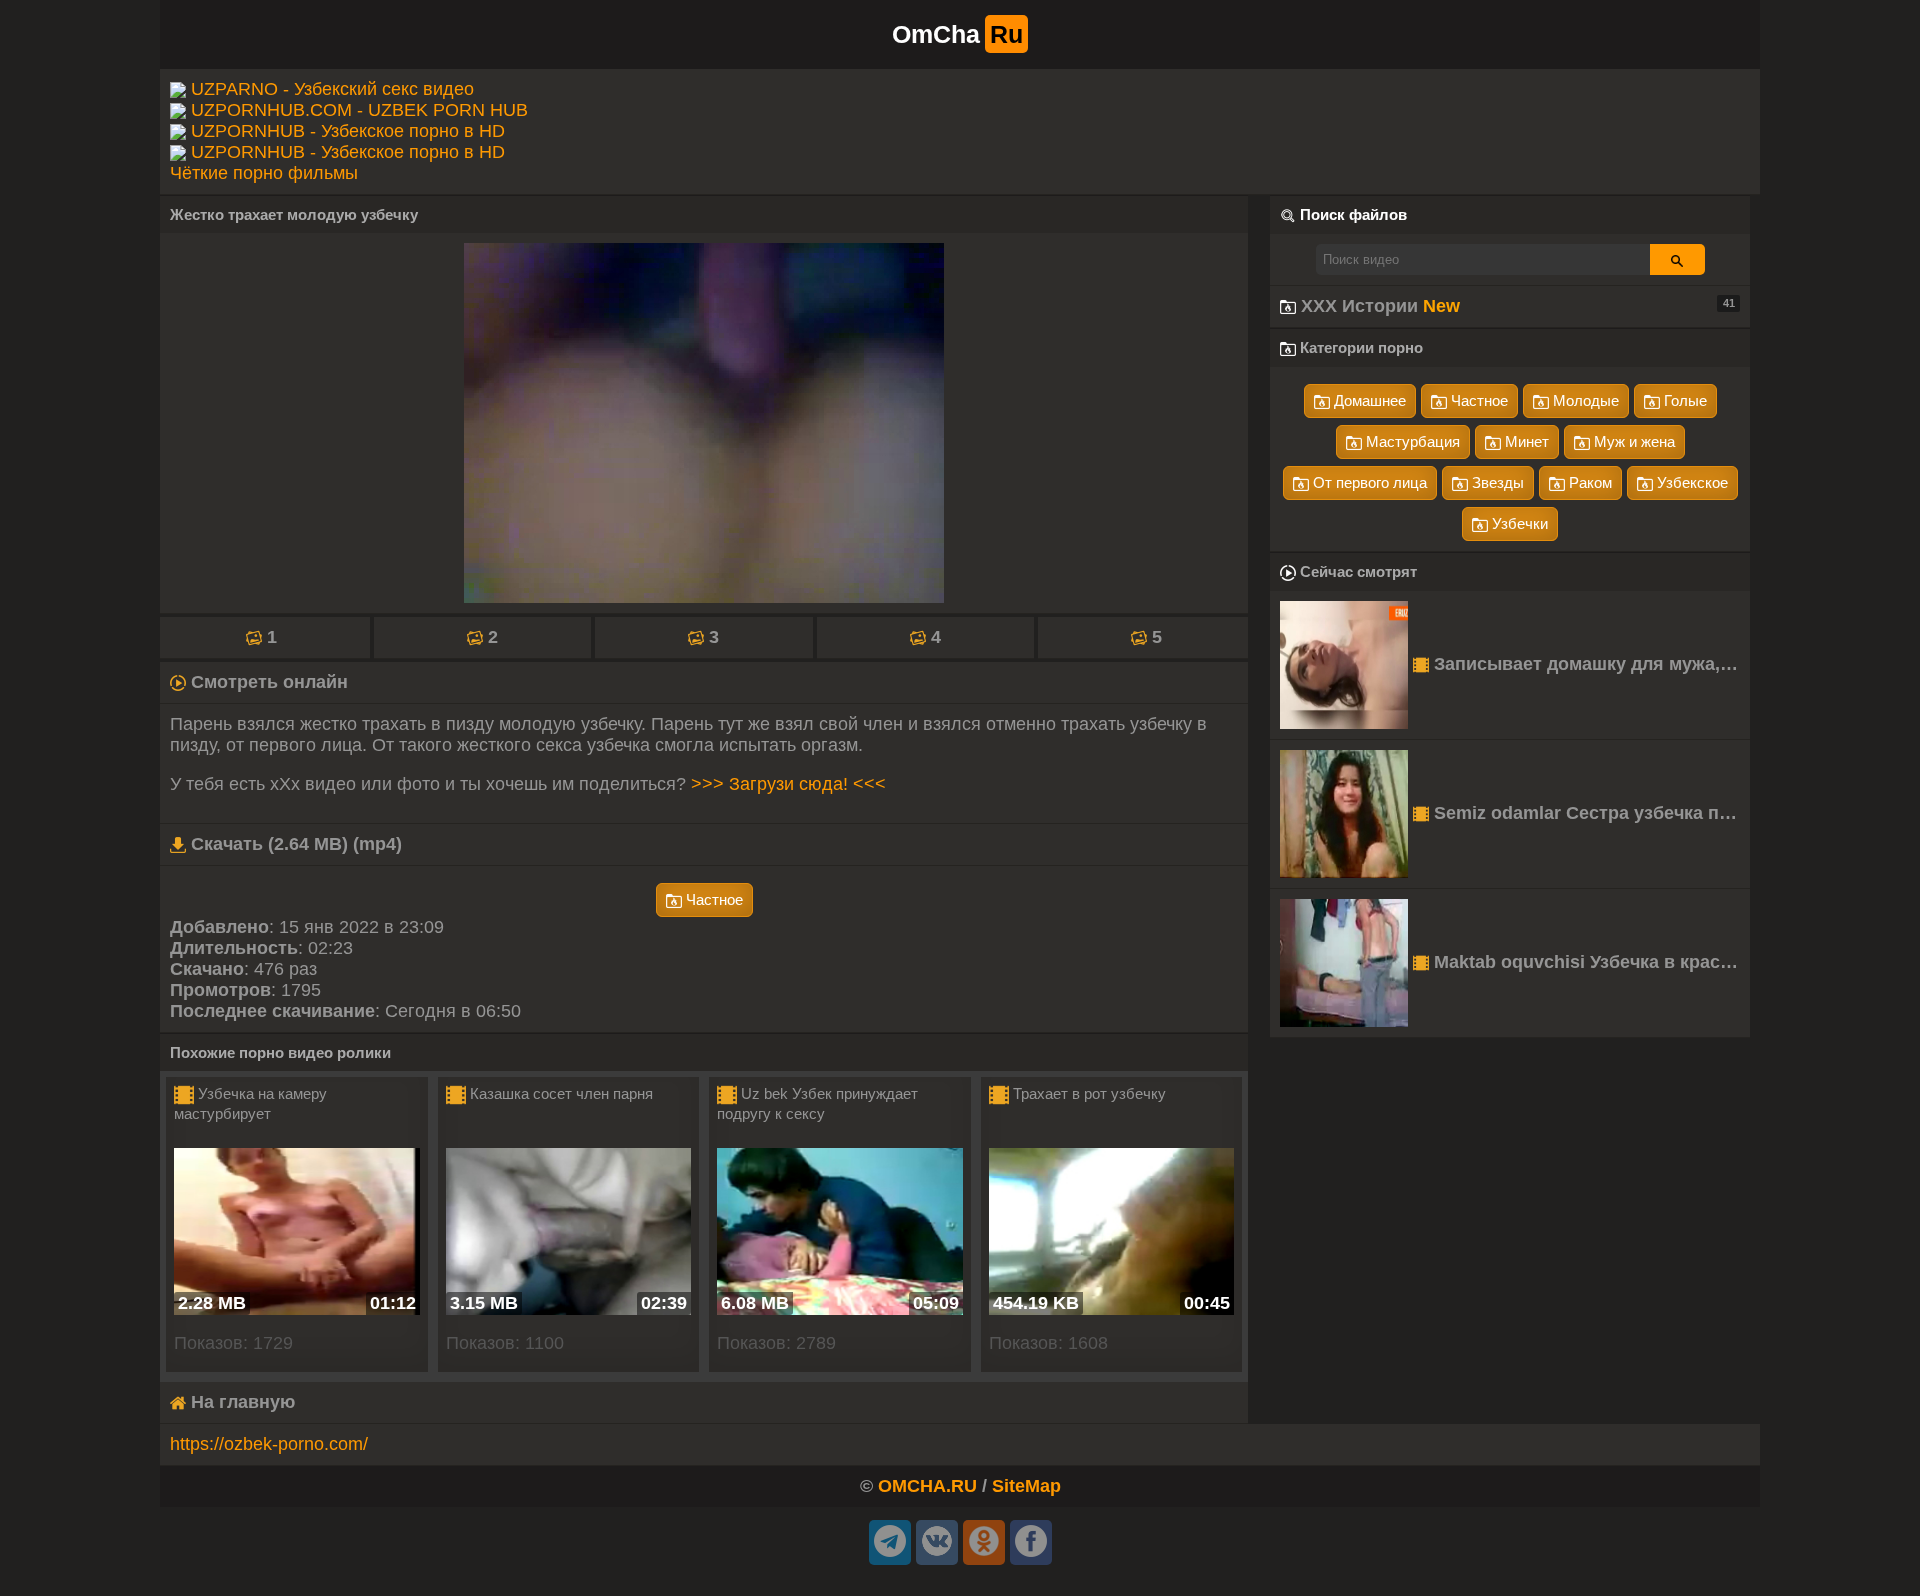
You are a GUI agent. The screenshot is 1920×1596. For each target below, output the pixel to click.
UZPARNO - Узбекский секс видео (332, 89)
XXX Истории (1515, 306)
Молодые (1584, 400)
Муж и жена (1632, 441)
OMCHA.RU (927, 1486)
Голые (1683, 400)
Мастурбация (1411, 441)
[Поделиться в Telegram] (890, 1542)
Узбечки (1518, 523)
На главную (240, 1402)
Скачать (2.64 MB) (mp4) (294, 844)
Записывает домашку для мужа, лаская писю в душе (1589, 664)
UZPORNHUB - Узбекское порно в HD (348, 131)
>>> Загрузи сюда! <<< (788, 784)
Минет (1525, 441)
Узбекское (1690, 482)
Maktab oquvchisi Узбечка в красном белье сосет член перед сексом (1589, 962)
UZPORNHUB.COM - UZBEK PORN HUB (359, 110)
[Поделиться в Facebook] (1031, 1542)
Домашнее (1368, 400)
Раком (1588, 482)
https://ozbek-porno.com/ (269, 1444)
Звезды (1496, 482)
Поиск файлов (1353, 214)
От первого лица (1368, 482)
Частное (712, 899)
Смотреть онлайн (267, 682)
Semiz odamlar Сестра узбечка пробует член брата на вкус (1589, 813)
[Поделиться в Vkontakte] (937, 1542)
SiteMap (1026, 1486)
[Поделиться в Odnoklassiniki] (984, 1542)
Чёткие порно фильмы (264, 173)
